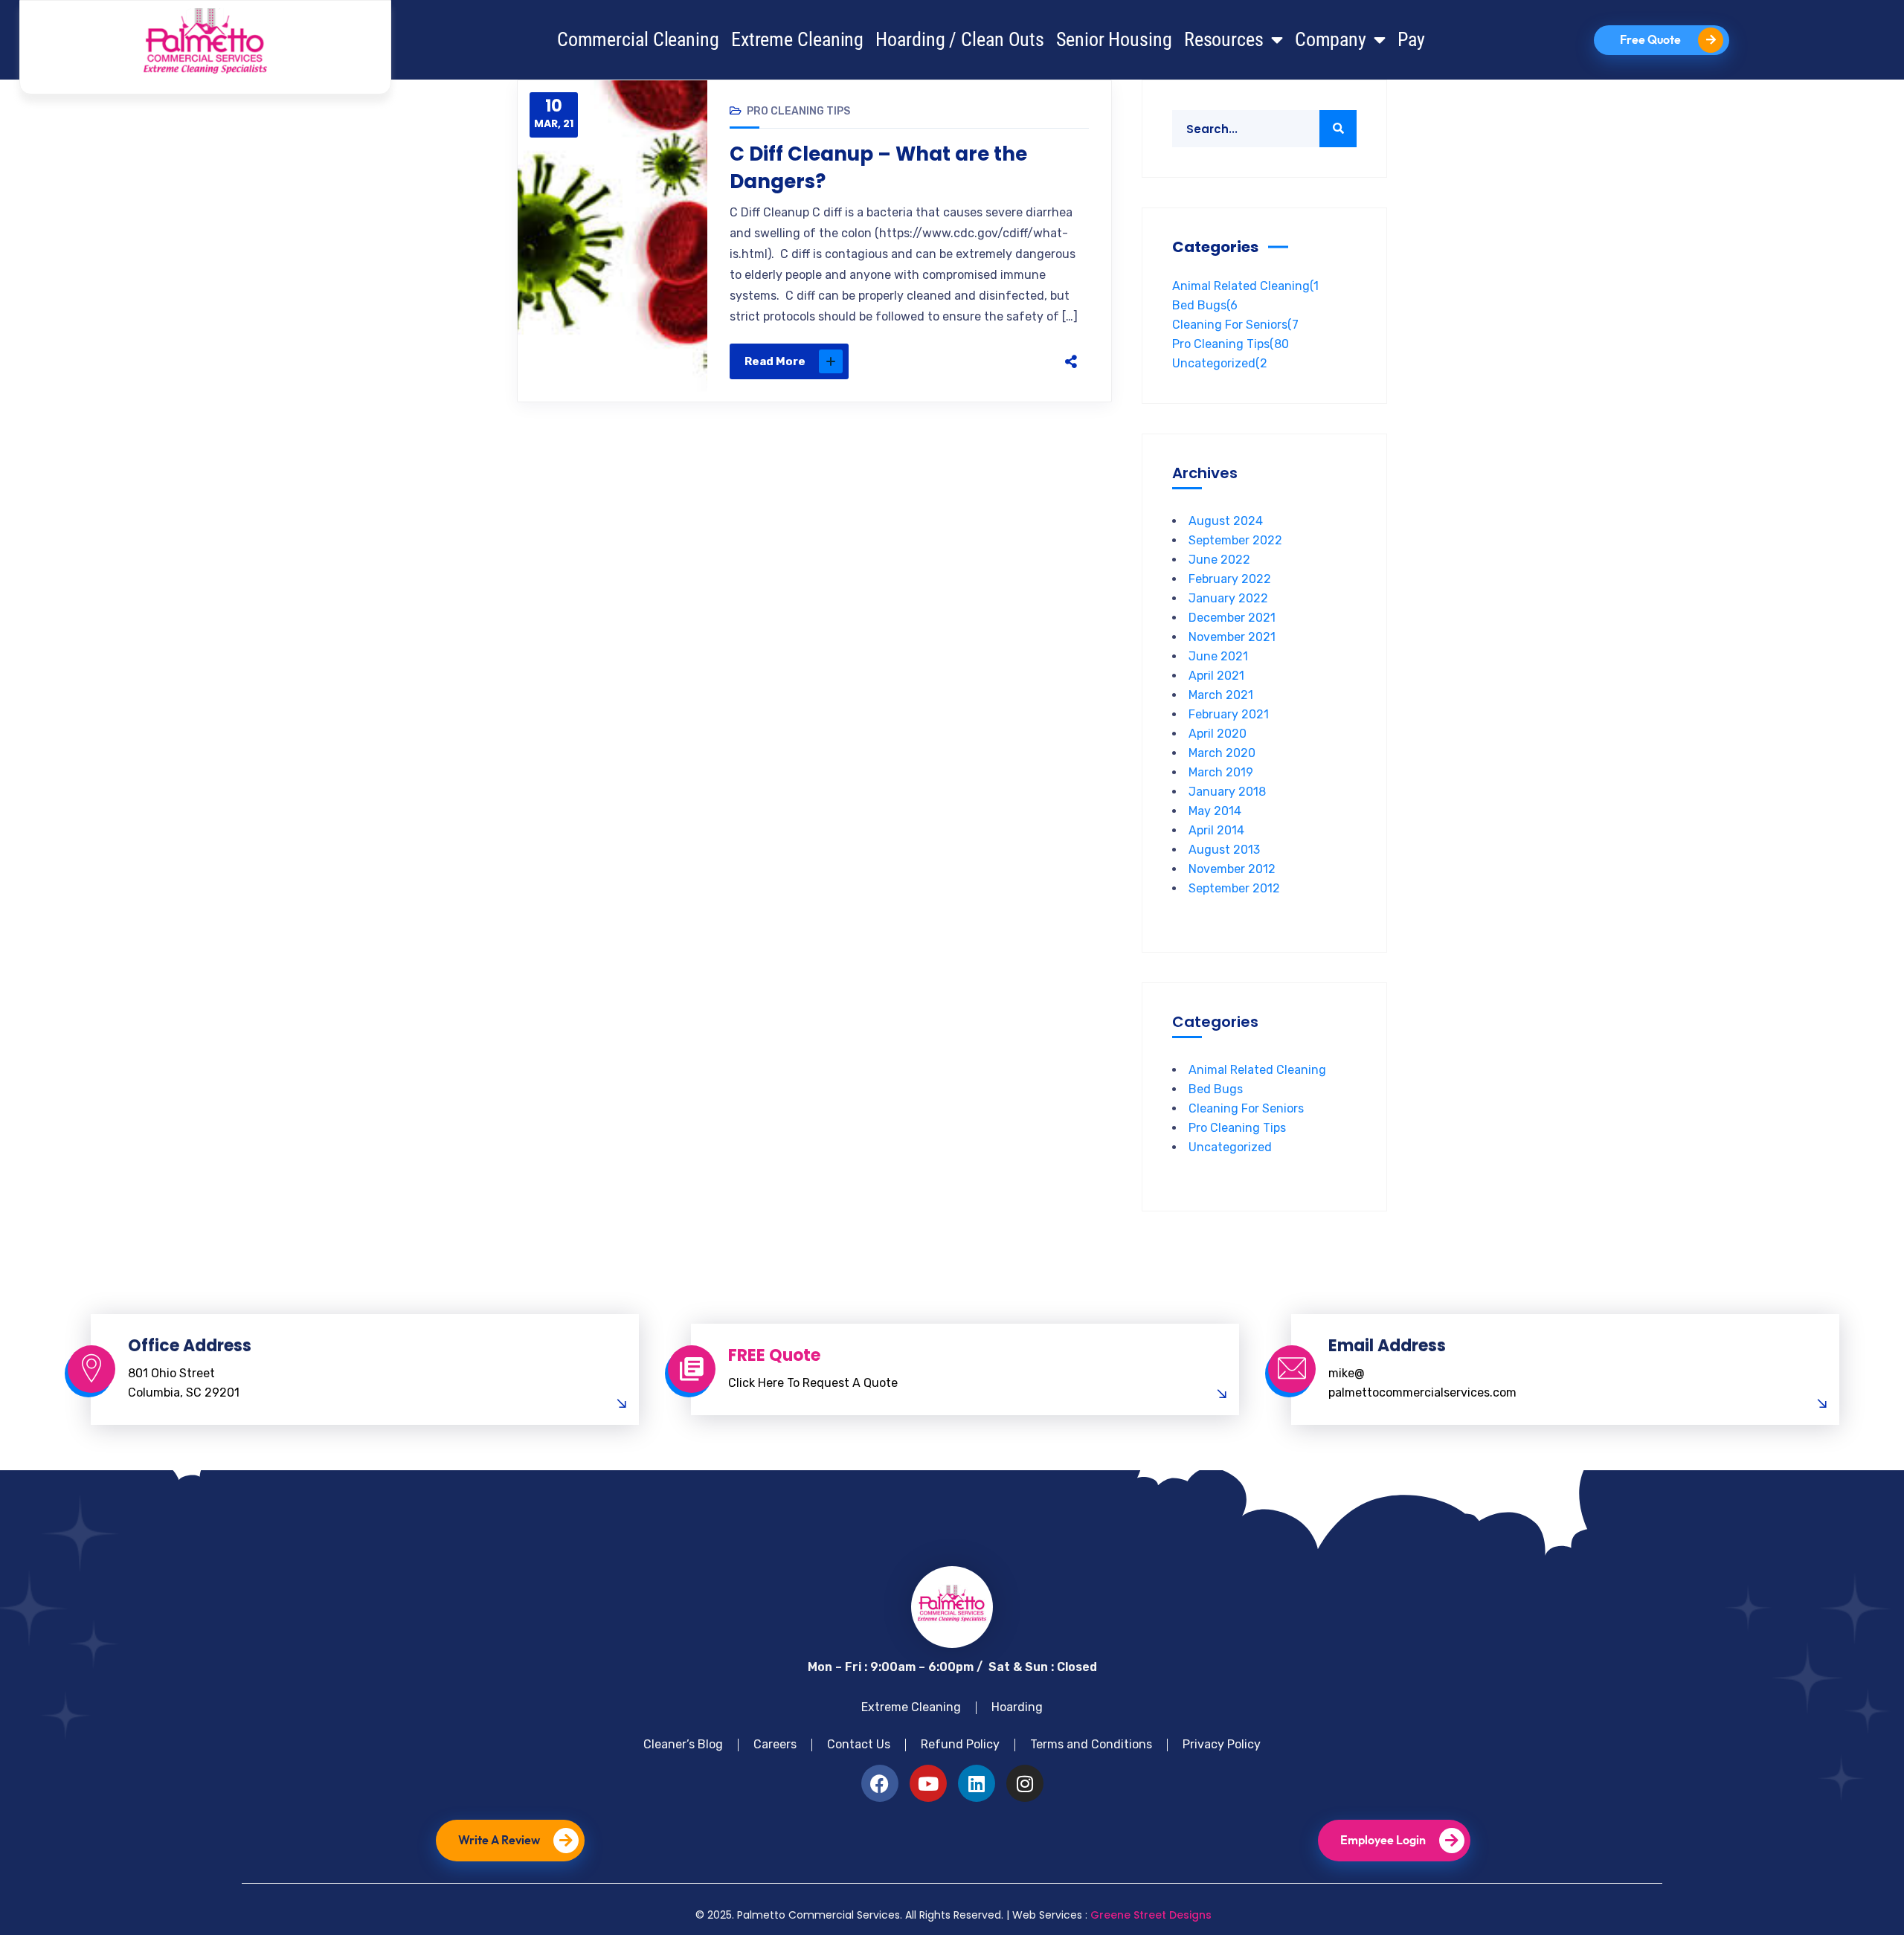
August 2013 (1224, 850)
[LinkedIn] (1023, 361)
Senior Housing (1114, 39)
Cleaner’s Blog (683, 1744)
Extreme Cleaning (797, 39)
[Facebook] (930, 361)
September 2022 (1235, 540)
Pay (1411, 39)
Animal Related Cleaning (1245, 286)
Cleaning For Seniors (1235, 325)
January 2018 (1227, 792)
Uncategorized (1220, 363)
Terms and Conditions (1091, 1744)
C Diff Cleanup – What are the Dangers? (878, 167)
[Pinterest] (992, 361)
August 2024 (1226, 521)
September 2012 (1234, 888)
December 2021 (1232, 618)
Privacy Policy (1222, 1744)
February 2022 (1230, 579)
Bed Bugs (1205, 305)
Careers (775, 1744)
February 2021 (1229, 714)
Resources (1224, 39)
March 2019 (1221, 772)
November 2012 (1232, 869)
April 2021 (1216, 676)
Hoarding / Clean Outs (960, 39)
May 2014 (1215, 811)
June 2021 (1218, 656)
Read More (775, 361)
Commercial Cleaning (638, 39)
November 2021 (1232, 637)
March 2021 (1221, 695)
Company (1331, 39)
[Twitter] (961, 361)
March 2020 (1222, 753)
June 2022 (1219, 560)
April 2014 (1216, 830)
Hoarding (1017, 1707)
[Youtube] (928, 1783)
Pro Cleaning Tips (798, 111)
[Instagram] (1025, 1783)
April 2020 (1218, 734)
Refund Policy (960, 1744)
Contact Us (859, 1744)
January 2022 (1228, 598)
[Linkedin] (977, 1783)
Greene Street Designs (1151, 1915)
